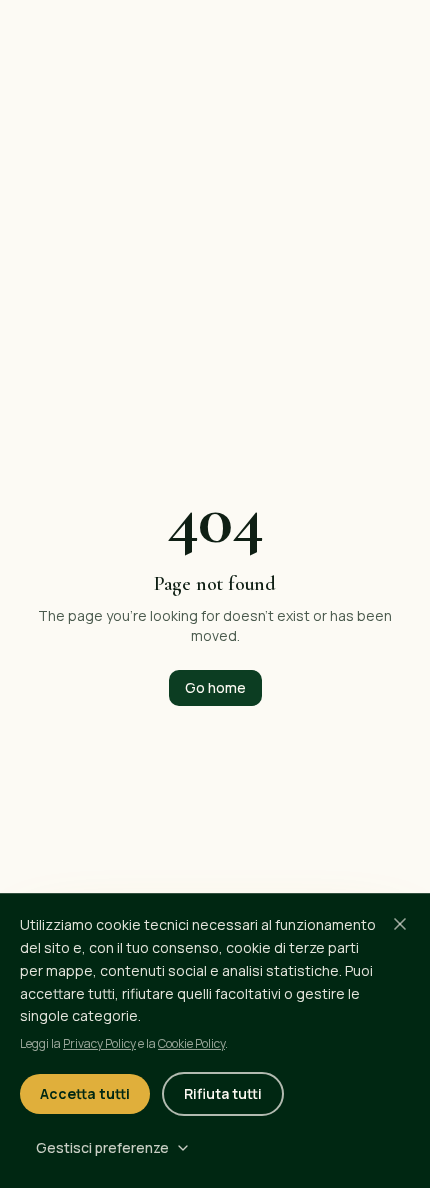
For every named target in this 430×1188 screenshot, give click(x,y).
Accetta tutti (85, 1093)
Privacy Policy (99, 1043)
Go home (215, 687)
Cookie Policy (191, 1043)
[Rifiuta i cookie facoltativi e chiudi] (400, 924)
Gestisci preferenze (102, 1147)
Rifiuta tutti (223, 1093)
